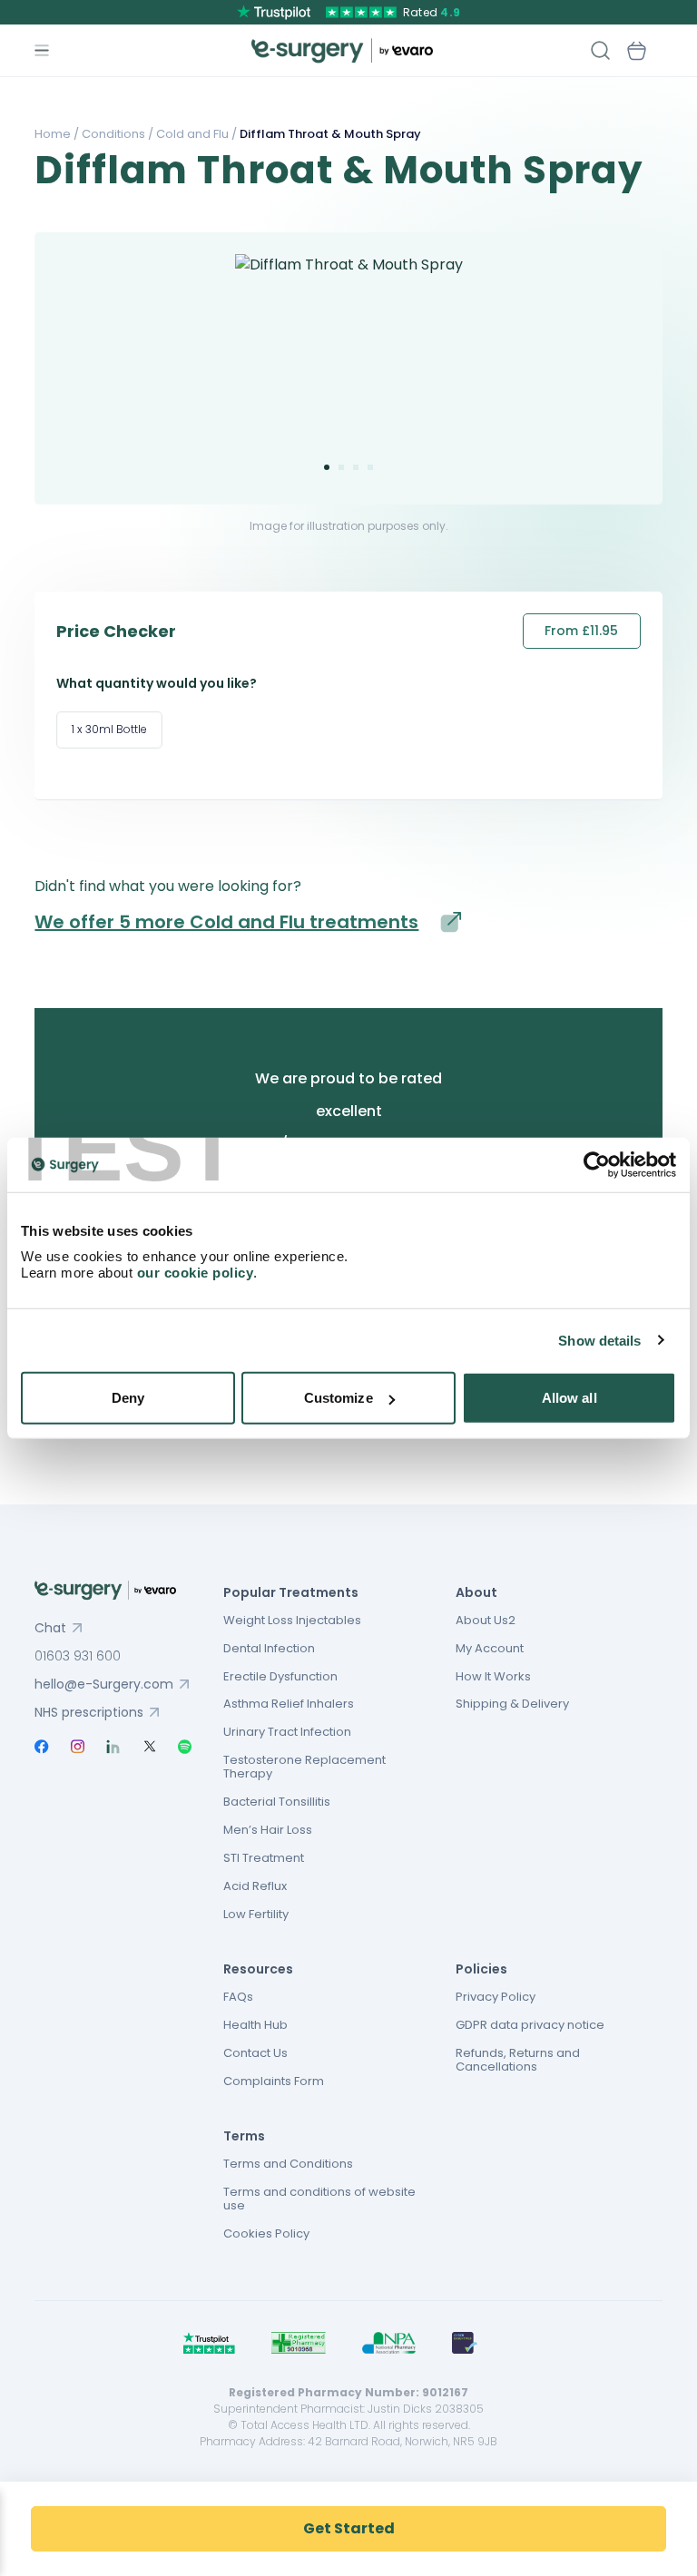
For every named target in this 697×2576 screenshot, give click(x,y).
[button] (327, 467)
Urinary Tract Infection (287, 1732)
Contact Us (255, 2053)
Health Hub (255, 2025)
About (476, 1592)
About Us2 (486, 1620)
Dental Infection (269, 1648)
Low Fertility (256, 1914)
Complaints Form (274, 2081)
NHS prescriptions (89, 1712)
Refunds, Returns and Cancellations (518, 2060)
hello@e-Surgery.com (104, 1684)
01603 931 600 (78, 1656)
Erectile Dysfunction (280, 1676)
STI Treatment (264, 1858)
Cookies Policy (266, 2233)
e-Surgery (342, 50)
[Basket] (637, 51)
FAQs (238, 1997)
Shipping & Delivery (512, 1704)
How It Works (493, 1676)
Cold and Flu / (195, 134)
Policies (481, 1969)
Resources (258, 1969)
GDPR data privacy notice (530, 2025)
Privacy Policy (496, 1997)
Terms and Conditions (288, 2164)
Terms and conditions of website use (319, 2199)
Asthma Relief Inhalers (289, 1704)
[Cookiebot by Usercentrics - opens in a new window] (597, 1164)
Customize (339, 1398)
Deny (128, 1398)
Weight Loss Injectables (292, 1620)
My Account (490, 1648)
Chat (50, 1628)
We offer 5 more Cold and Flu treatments (226, 922)
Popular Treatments (291, 1592)
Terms (244, 2136)
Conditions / (116, 134)
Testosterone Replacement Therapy (304, 1767)
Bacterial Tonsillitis (277, 1802)
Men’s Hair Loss (268, 1830)
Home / (57, 134)
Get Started (349, 2528)
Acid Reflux (255, 1886)
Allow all (569, 1398)
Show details (599, 1340)
